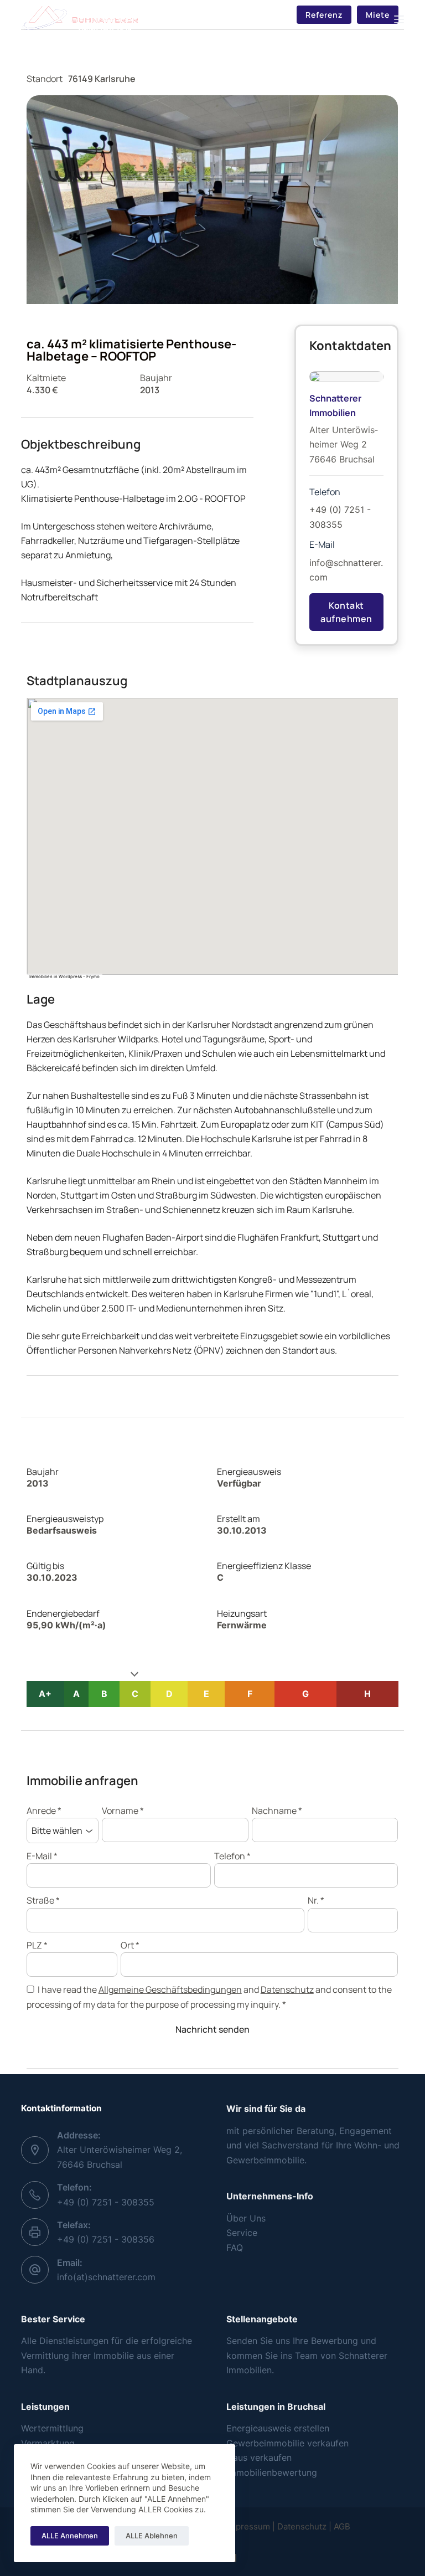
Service (242, 2233)
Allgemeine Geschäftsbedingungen (170, 1989)
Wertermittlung (52, 2428)
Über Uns (246, 2218)
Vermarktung (48, 2443)
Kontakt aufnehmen (346, 612)
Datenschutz (287, 1989)
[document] (315, 2450)
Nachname (277, 1811)
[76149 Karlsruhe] (212, 836)
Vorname (123, 1811)
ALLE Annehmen (70, 2536)
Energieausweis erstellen (278, 2428)
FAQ (235, 2248)
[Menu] (399, 19)
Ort (130, 1945)
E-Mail (42, 1856)
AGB (342, 2526)
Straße (43, 1900)
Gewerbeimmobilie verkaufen (287, 2443)
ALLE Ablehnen (152, 2536)
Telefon (232, 1856)
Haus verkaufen (259, 2457)
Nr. (316, 1900)
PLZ (37, 1945)
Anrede (44, 1811)
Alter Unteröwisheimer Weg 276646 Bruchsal (344, 444)
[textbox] (315, 2428)
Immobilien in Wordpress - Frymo (64, 976)
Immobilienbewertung (272, 2472)
